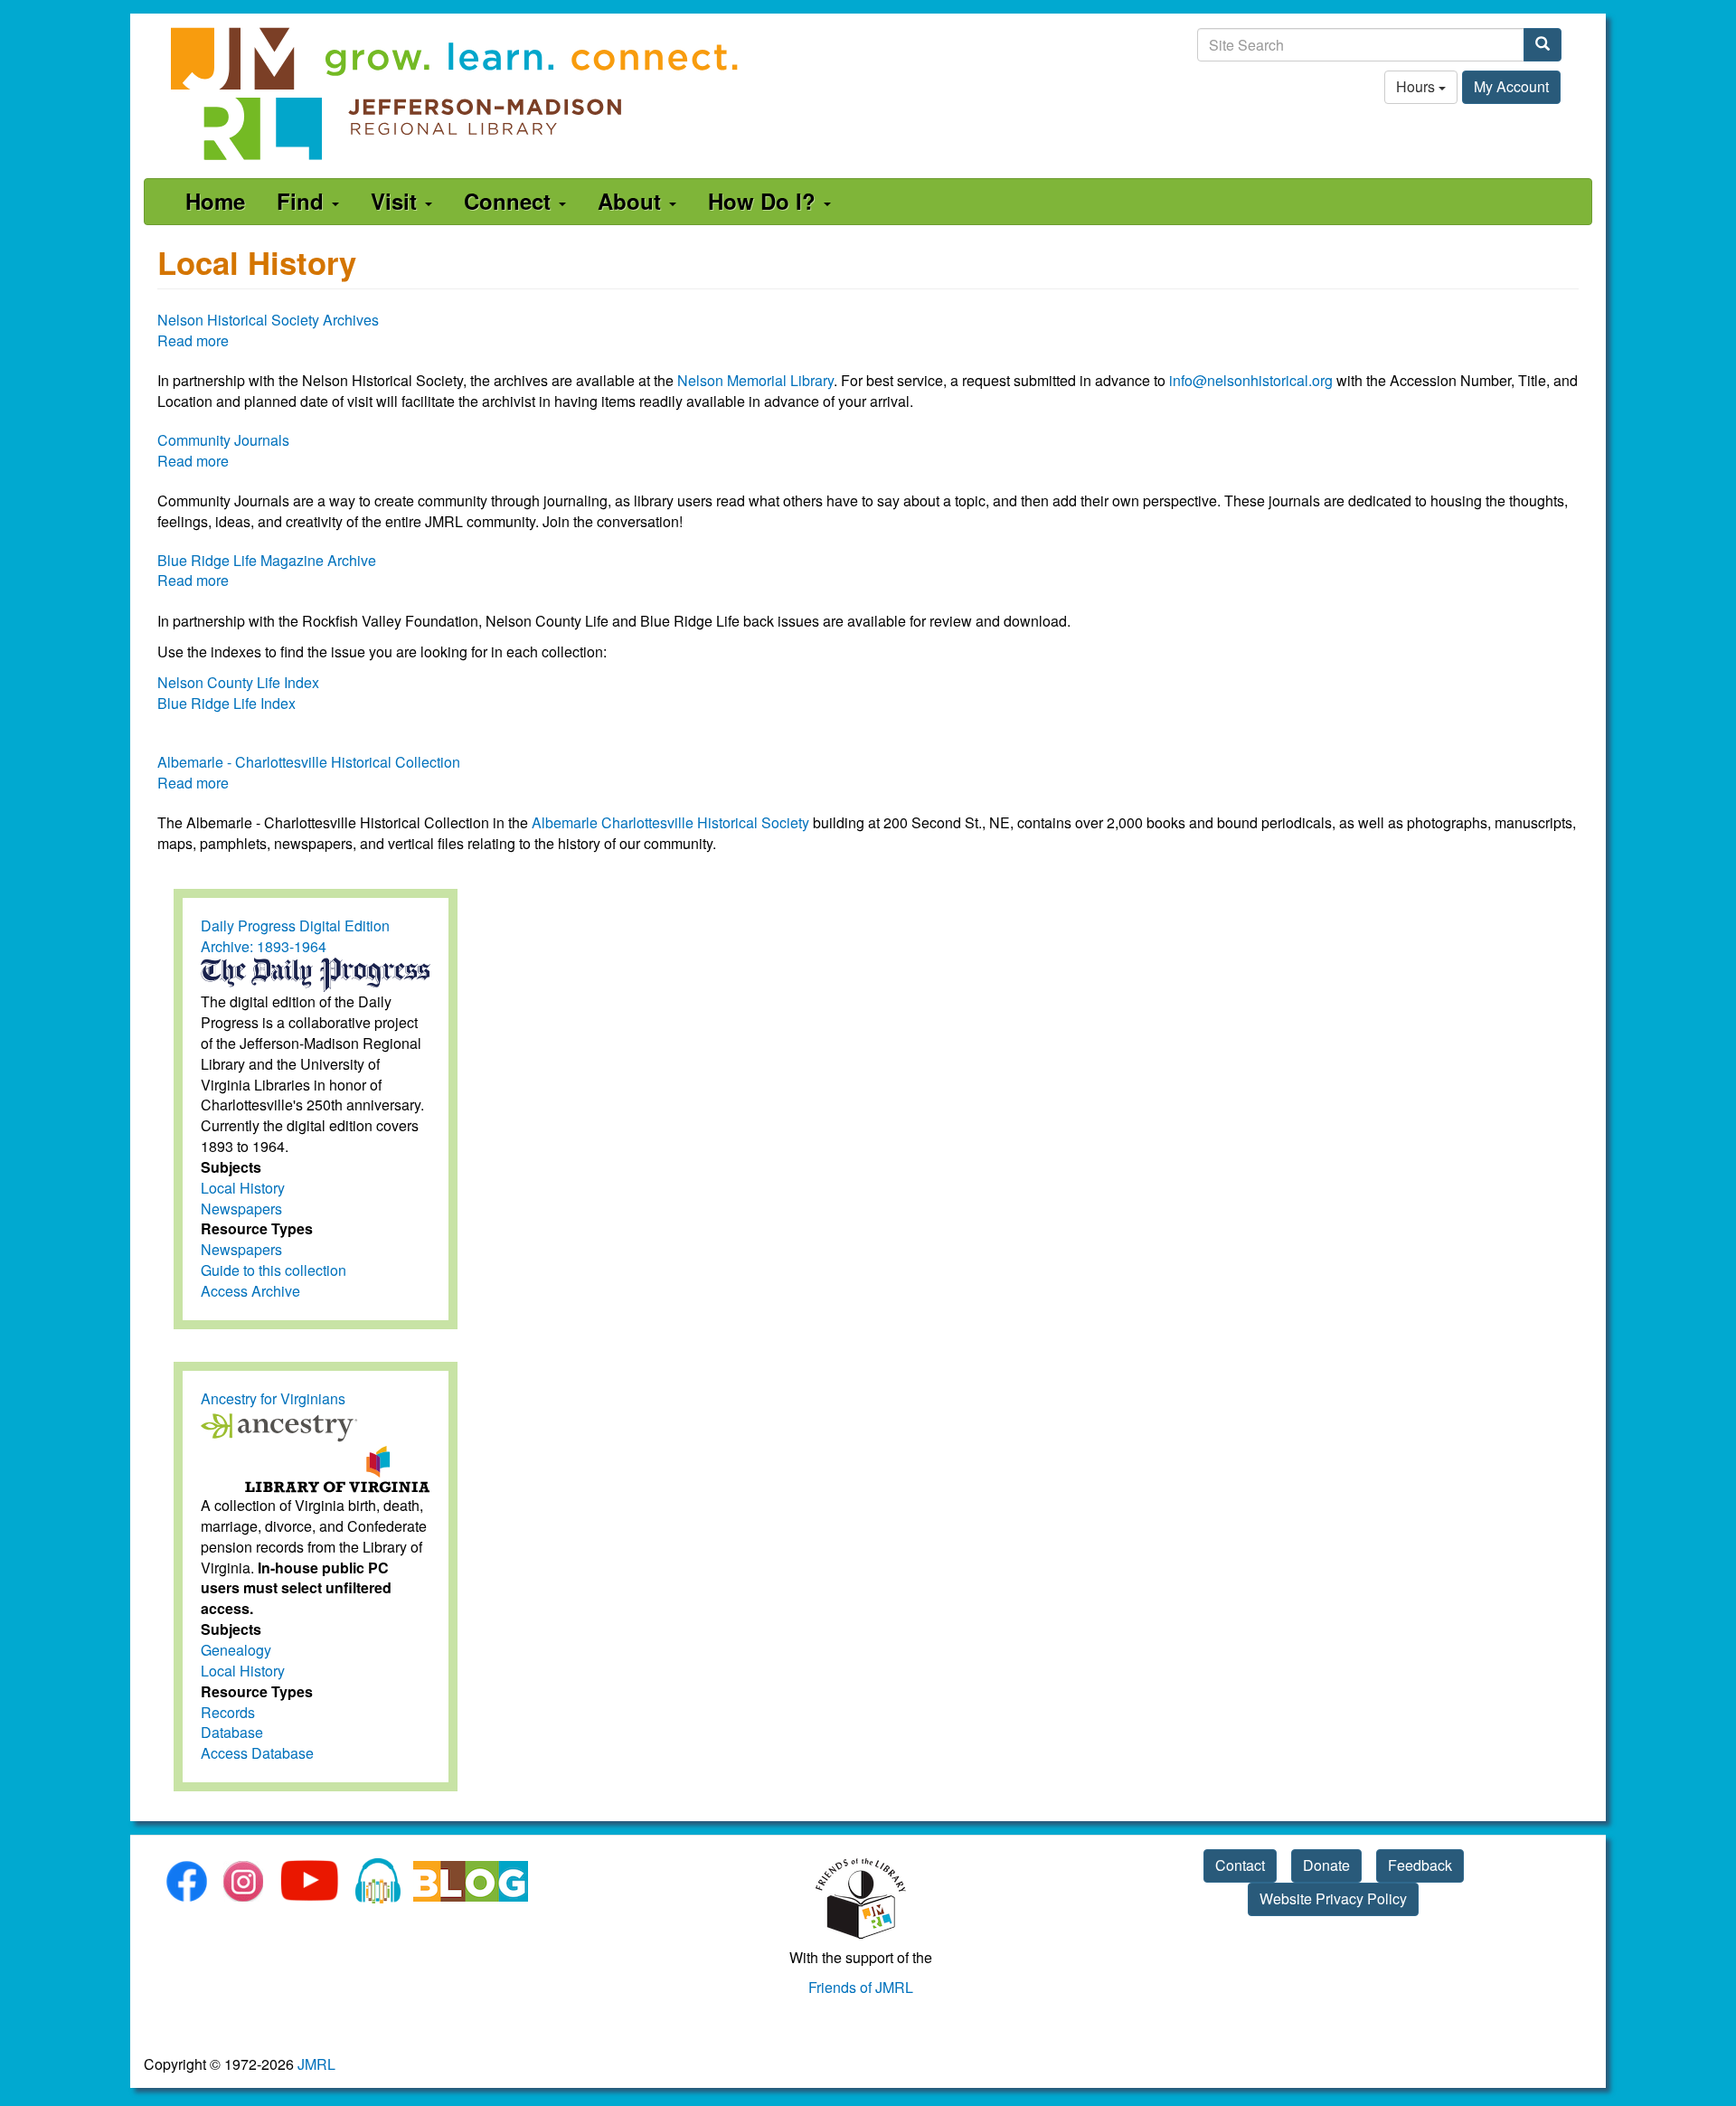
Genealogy (236, 1650)
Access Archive (250, 1291)
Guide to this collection (274, 1270)
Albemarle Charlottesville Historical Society (670, 822)
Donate (1326, 1865)
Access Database (257, 1753)
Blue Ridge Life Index (226, 703)
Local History (243, 1188)
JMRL (316, 2064)
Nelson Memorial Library (755, 380)
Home (215, 201)
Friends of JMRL (861, 1987)
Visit (397, 201)
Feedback (1420, 1865)
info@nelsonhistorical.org (1251, 380)
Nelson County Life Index (238, 682)
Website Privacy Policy (1333, 1898)
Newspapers (241, 1209)
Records (228, 1712)
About (632, 201)
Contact (1240, 1865)
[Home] (456, 94)
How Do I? (765, 201)
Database (232, 1732)
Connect (510, 201)
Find (303, 201)
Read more (193, 340)
